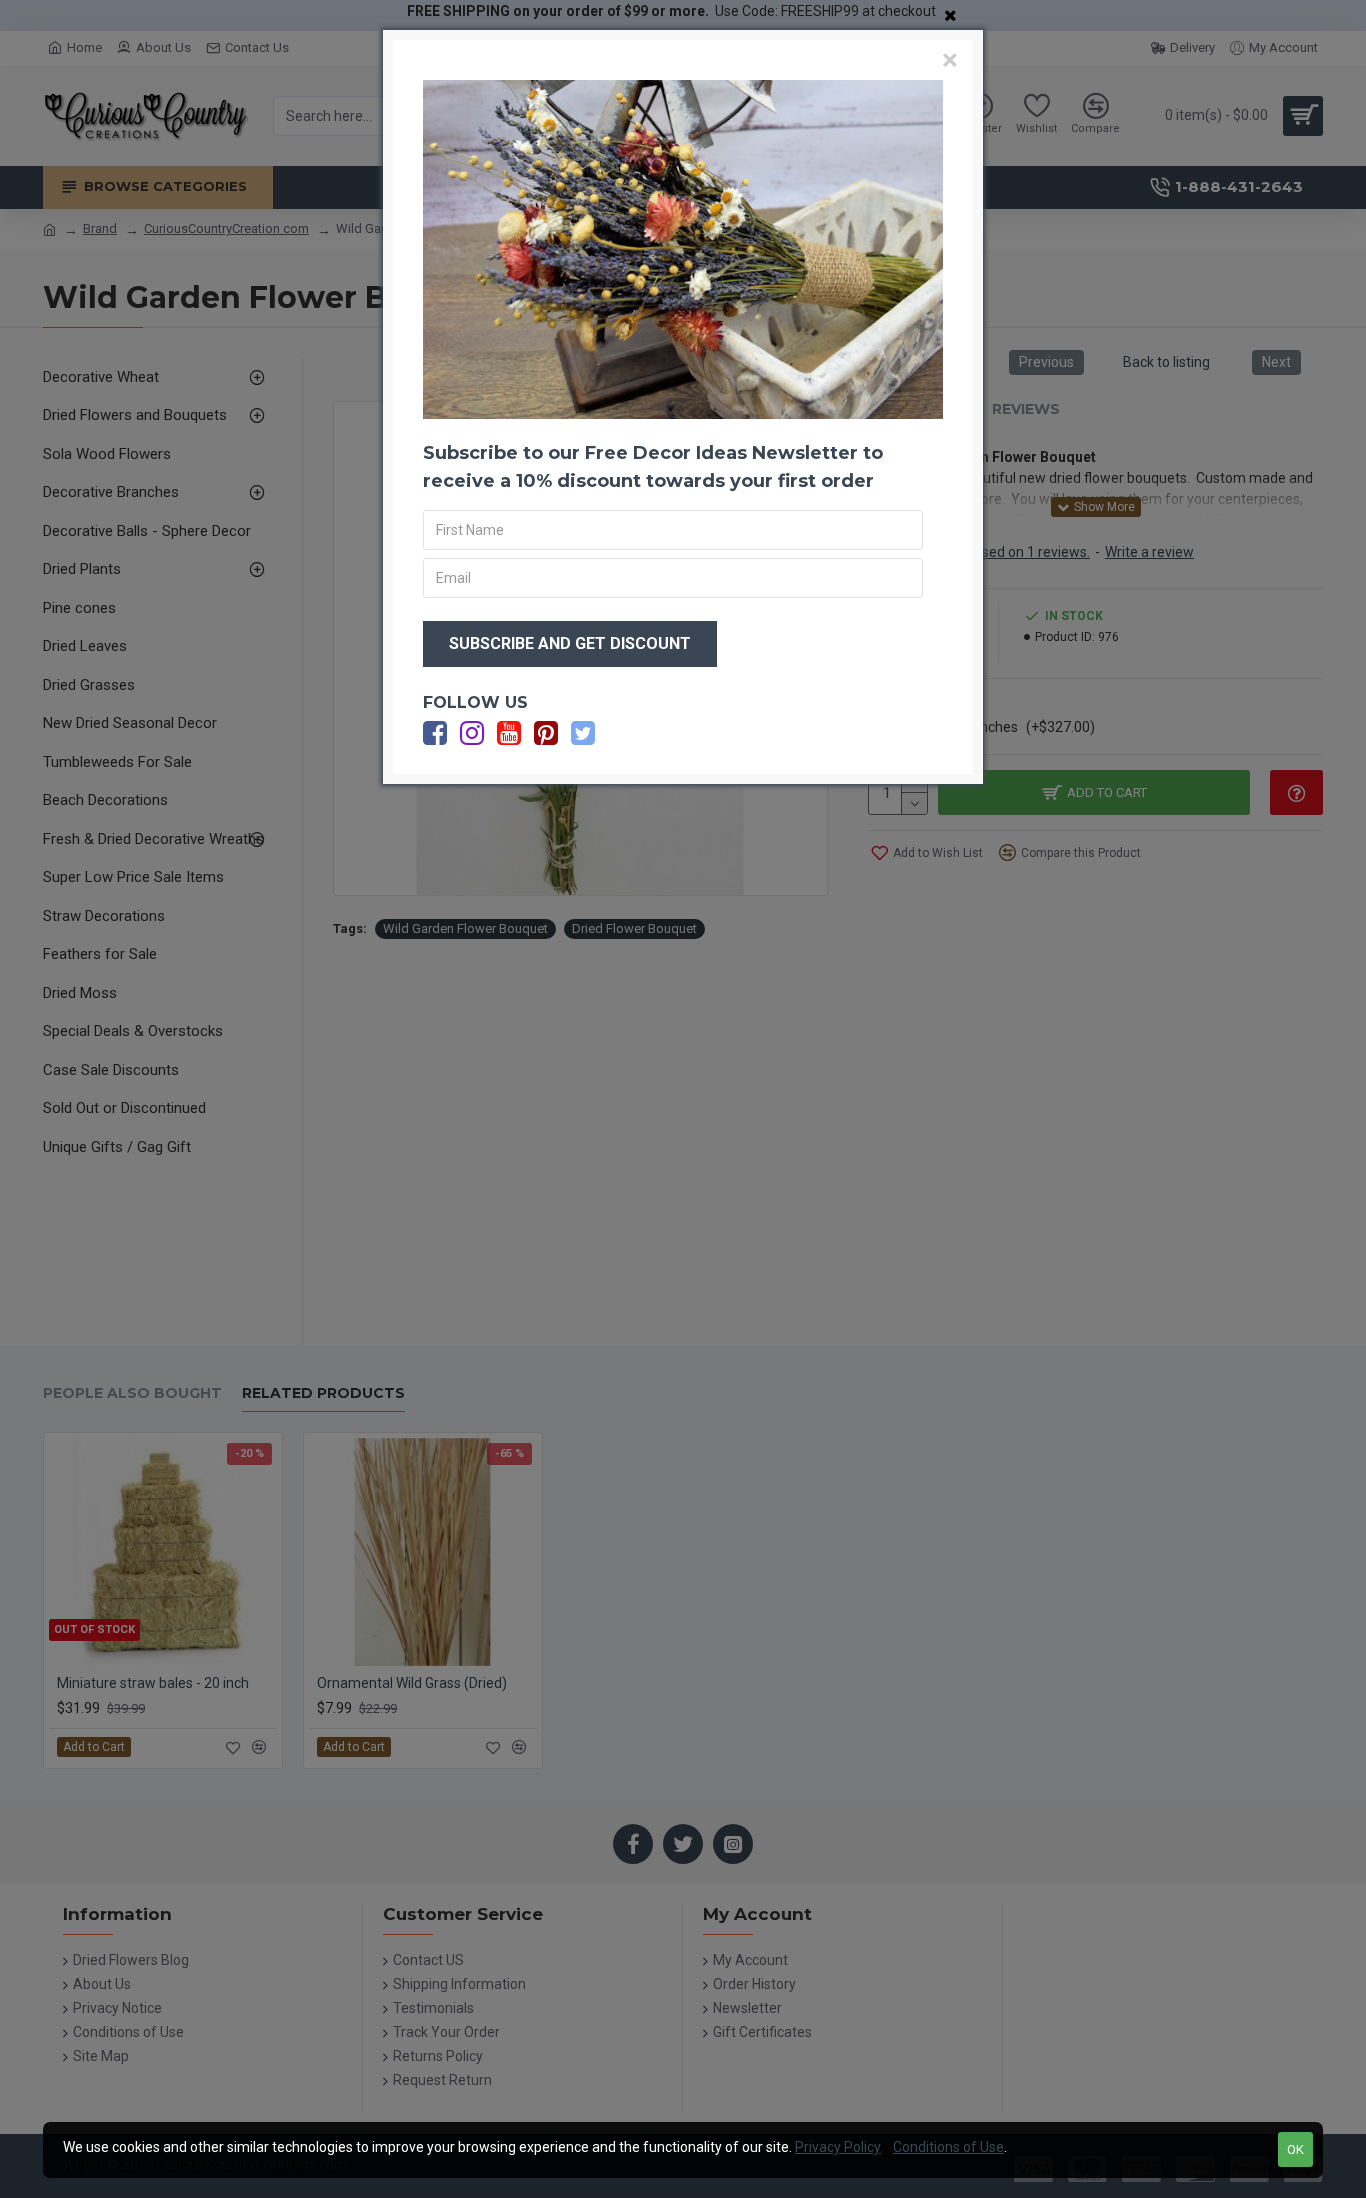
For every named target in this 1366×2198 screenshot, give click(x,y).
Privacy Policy (838, 2147)
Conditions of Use (948, 2147)
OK (1295, 2149)
